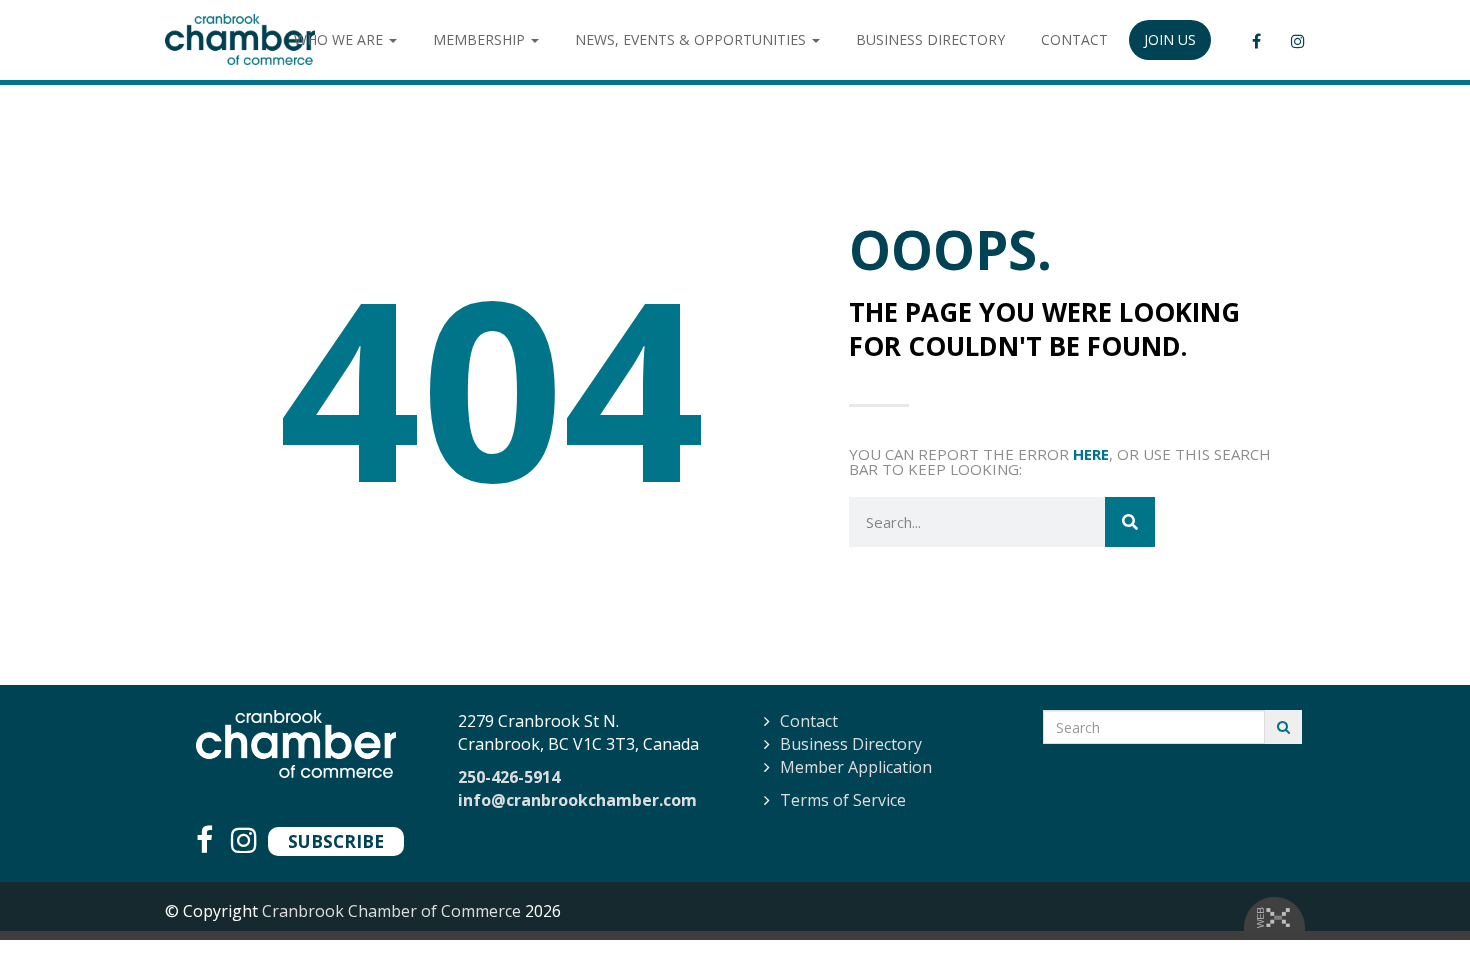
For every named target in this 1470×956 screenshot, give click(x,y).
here (1091, 454)
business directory (930, 39)
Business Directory (851, 744)
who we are (340, 39)
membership (481, 39)
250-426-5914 (509, 777)
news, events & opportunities (692, 39)
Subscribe (336, 841)
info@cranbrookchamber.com (577, 800)
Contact (809, 721)
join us (1170, 39)
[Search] (1130, 522)
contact (1074, 39)
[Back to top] (1414, 900)
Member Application (856, 767)
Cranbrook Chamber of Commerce (391, 911)
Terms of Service (843, 800)
